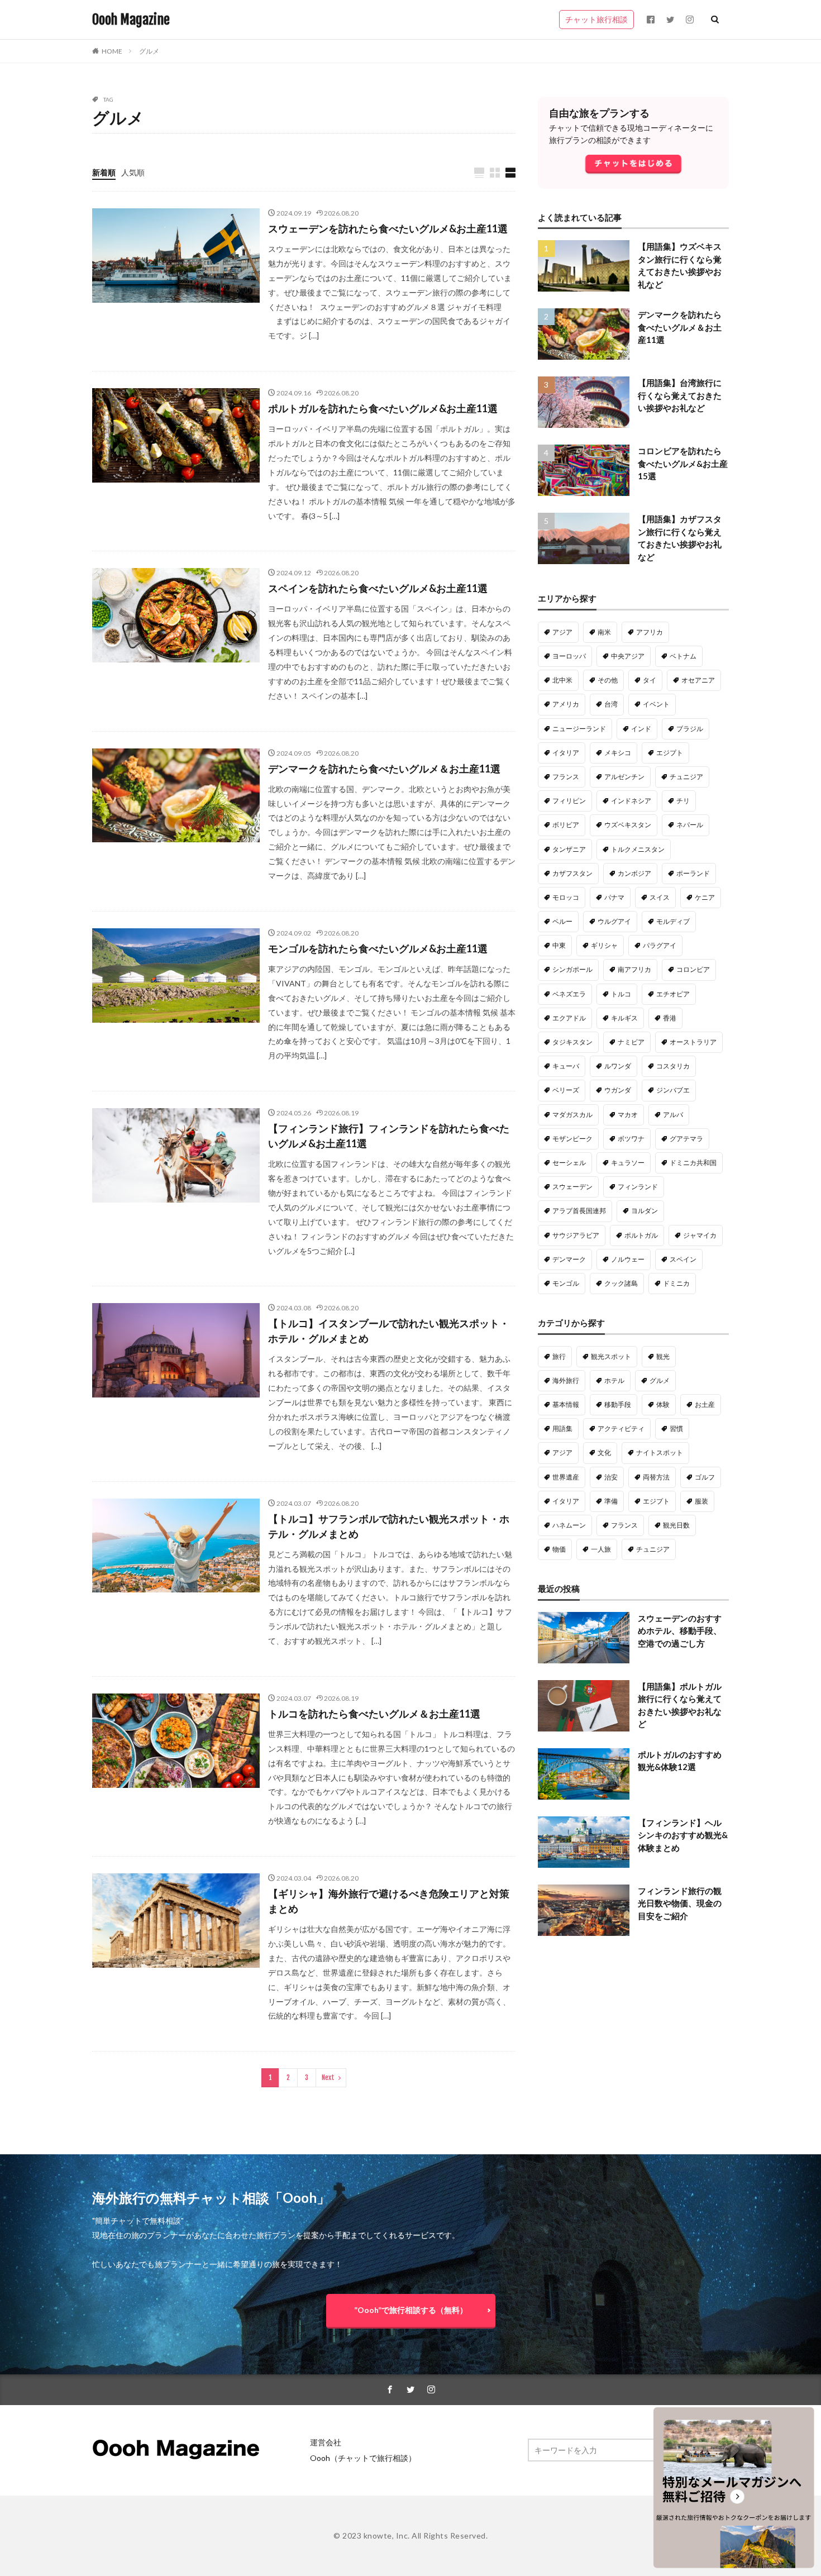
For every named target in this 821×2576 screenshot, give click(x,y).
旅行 (559, 1356)
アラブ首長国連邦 (579, 1211)
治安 (611, 1477)
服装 (701, 1501)
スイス (660, 897)
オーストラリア (693, 1042)
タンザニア (569, 849)
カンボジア (634, 873)
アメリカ (566, 704)
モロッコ (566, 897)
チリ (683, 801)
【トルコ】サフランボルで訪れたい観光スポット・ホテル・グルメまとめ (389, 1526)
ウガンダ (618, 1090)
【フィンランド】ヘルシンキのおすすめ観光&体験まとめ (683, 1835)
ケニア (705, 897)
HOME (112, 51)
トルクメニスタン (638, 849)
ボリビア (566, 825)
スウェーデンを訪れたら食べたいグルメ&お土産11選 (388, 228)
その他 (608, 680)
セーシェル (569, 1163)
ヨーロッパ (569, 656)
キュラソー (628, 1163)
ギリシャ (604, 945)
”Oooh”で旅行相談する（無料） (411, 2310)
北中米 (562, 680)
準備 (611, 1501)
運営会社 (326, 2442)
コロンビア (693, 969)
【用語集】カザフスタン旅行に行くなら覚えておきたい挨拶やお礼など (680, 538)
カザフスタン (572, 873)
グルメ (149, 51)
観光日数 (676, 1525)
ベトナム (683, 656)
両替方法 (656, 1477)
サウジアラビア (576, 1235)
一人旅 (601, 1549)
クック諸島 (621, 1283)
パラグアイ (660, 945)
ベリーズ (566, 1090)
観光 (663, 1356)
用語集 (562, 1428)
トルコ (621, 994)
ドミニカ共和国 (693, 1163)
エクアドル (569, 1018)
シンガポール (572, 969)
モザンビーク (572, 1139)
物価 (559, 1549)
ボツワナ (631, 1139)
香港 (670, 1018)
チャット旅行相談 (596, 19)
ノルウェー (628, 1259)
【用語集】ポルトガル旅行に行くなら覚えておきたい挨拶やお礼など (680, 1705)
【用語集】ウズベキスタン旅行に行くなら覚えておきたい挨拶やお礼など (680, 265)
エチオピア (673, 994)
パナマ (614, 897)
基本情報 (566, 1404)
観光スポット (611, 1356)
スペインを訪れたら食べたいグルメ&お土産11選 (378, 588)
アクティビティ (621, 1428)
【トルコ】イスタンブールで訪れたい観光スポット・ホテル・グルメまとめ (389, 1331)
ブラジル (690, 729)
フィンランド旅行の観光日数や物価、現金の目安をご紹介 (680, 1903)
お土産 (705, 1404)
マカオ (628, 1115)
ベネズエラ (569, 994)
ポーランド (693, 873)
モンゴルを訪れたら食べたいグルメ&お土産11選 (378, 948)
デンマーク (569, 1259)
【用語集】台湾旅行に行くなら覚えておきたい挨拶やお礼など (680, 395)
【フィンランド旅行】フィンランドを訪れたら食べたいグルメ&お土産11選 (389, 1136)
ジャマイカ (700, 1235)
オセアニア (698, 680)
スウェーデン (572, 1187)
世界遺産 (566, 1477)
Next (328, 2078)
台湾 (611, 704)
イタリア (566, 753)
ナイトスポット (660, 1452)
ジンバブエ (673, 1090)
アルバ (673, 1115)
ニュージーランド (579, 729)
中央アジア (628, 656)
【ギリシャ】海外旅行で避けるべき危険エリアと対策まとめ (389, 1901)
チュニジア (686, 777)
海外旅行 (566, 1380)
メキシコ (618, 753)
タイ (650, 680)
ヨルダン (645, 1211)
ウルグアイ (614, 921)
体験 (663, 1404)
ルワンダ (618, 1066)
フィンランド (638, 1187)
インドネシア (631, 801)
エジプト (670, 753)
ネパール (690, 825)
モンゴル (566, 1283)
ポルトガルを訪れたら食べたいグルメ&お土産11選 (383, 408)
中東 (559, 945)
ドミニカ (676, 1283)
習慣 (676, 1428)
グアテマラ (686, 1139)
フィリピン (569, 801)
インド (641, 729)
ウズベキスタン (628, 825)
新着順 (104, 172)
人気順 (133, 172)
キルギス (624, 1018)
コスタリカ (673, 1066)
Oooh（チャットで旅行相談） (363, 2458)
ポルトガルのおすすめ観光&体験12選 (680, 1761)
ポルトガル (641, 1235)
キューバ (566, 1066)
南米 (604, 632)
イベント (656, 704)
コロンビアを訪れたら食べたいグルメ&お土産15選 (683, 463)
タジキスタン (572, 1042)
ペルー (562, 921)
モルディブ (673, 921)
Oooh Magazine (131, 20)
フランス (566, 777)
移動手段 (618, 1404)
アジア (562, 632)
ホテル (614, 1380)
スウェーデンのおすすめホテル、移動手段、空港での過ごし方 (680, 1631)
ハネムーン (569, 1525)
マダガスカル (572, 1115)
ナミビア (631, 1042)
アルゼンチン (624, 777)
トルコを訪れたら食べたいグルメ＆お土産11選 (374, 1714)
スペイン (683, 1259)
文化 (604, 1452)
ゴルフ (705, 1477)
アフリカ (650, 632)
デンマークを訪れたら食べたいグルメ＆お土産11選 (384, 769)
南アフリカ (634, 969)
